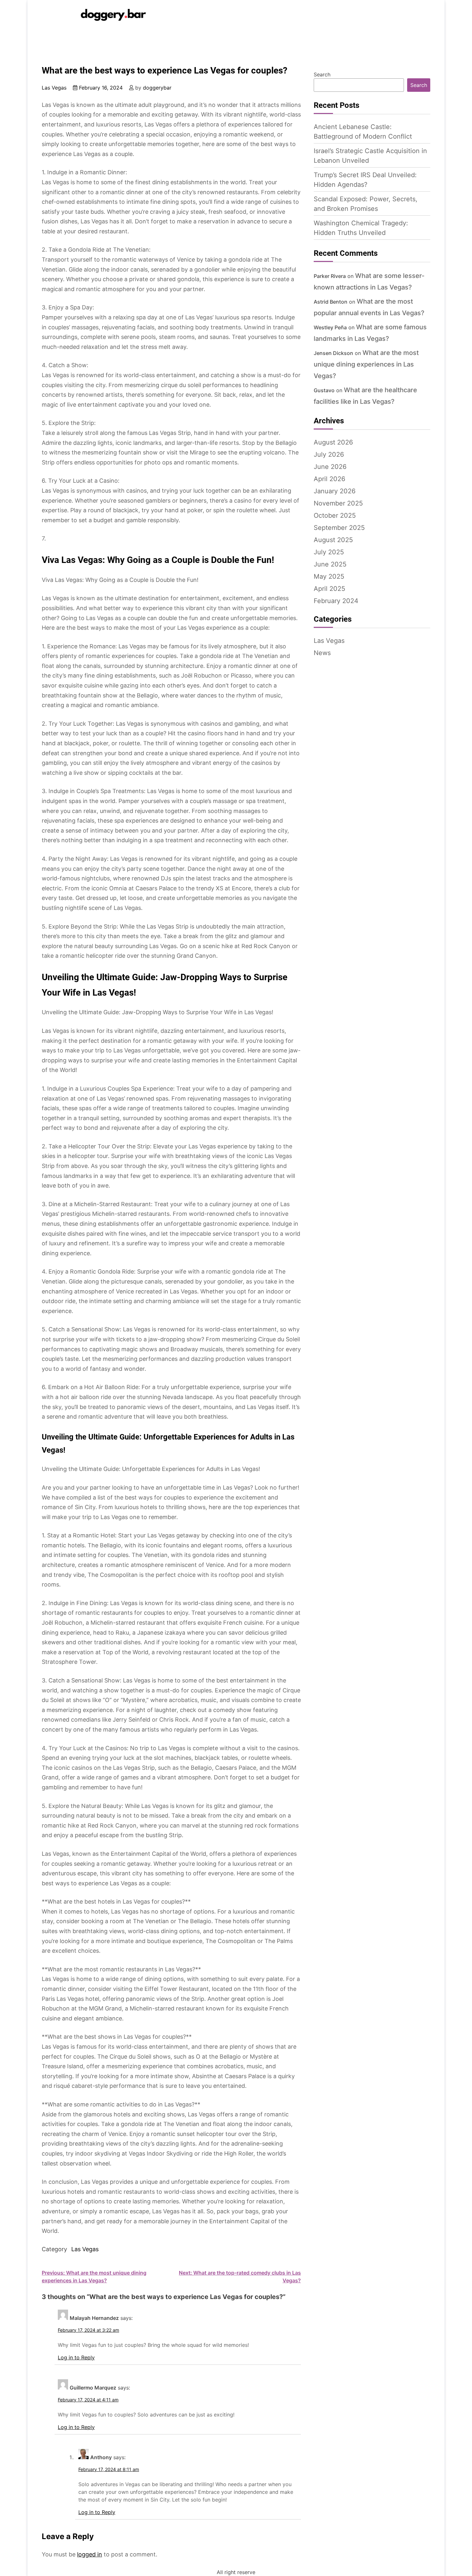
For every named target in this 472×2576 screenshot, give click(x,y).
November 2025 (338, 503)
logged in (90, 2554)
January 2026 (335, 491)
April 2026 (329, 479)
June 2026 (330, 467)
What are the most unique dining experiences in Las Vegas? (366, 364)
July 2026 (329, 454)
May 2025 (329, 576)
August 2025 (333, 540)
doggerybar (157, 88)
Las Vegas (54, 88)
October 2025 (335, 515)
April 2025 (329, 589)
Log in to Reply (76, 2357)
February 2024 (336, 601)
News (322, 653)
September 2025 (339, 528)
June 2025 (330, 564)
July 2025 (329, 552)
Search (322, 74)
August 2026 (333, 442)
